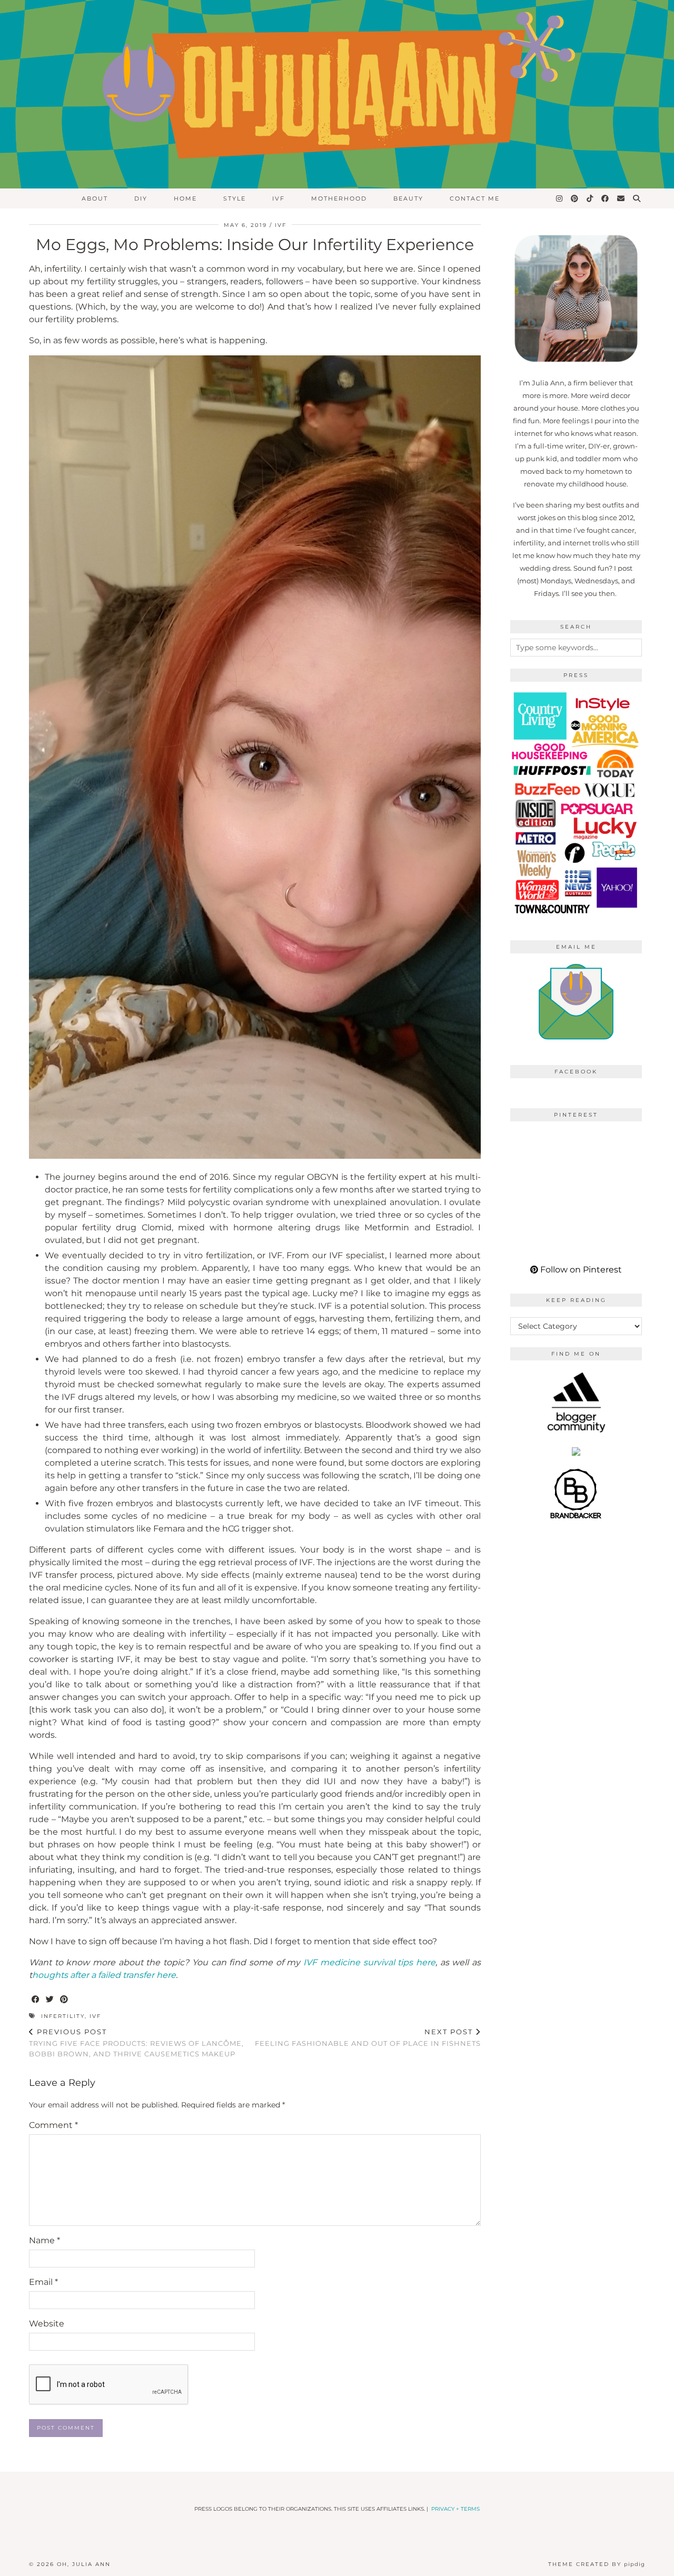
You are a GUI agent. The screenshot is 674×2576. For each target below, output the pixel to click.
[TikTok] (590, 198)
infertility (63, 2016)
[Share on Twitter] (50, 2000)
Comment (53, 2125)
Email (43, 2282)
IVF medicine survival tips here (369, 1962)
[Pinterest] (575, 198)
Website (47, 2324)
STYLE (235, 198)
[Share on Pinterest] (65, 2000)
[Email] (621, 198)
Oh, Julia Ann (84, 2564)
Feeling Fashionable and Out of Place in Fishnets (368, 2038)
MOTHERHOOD (339, 198)
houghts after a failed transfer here (104, 1975)
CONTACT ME (475, 198)
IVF (279, 198)
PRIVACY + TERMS (455, 2509)
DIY (141, 198)
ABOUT (95, 198)
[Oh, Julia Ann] (337, 94)
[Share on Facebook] (36, 2000)
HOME (185, 198)
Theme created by (597, 2564)
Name (44, 2240)
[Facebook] (606, 198)
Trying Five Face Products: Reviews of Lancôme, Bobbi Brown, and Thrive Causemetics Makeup (136, 2043)
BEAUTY (408, 198)
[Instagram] (560, 198)
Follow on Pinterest (580, 1270)
